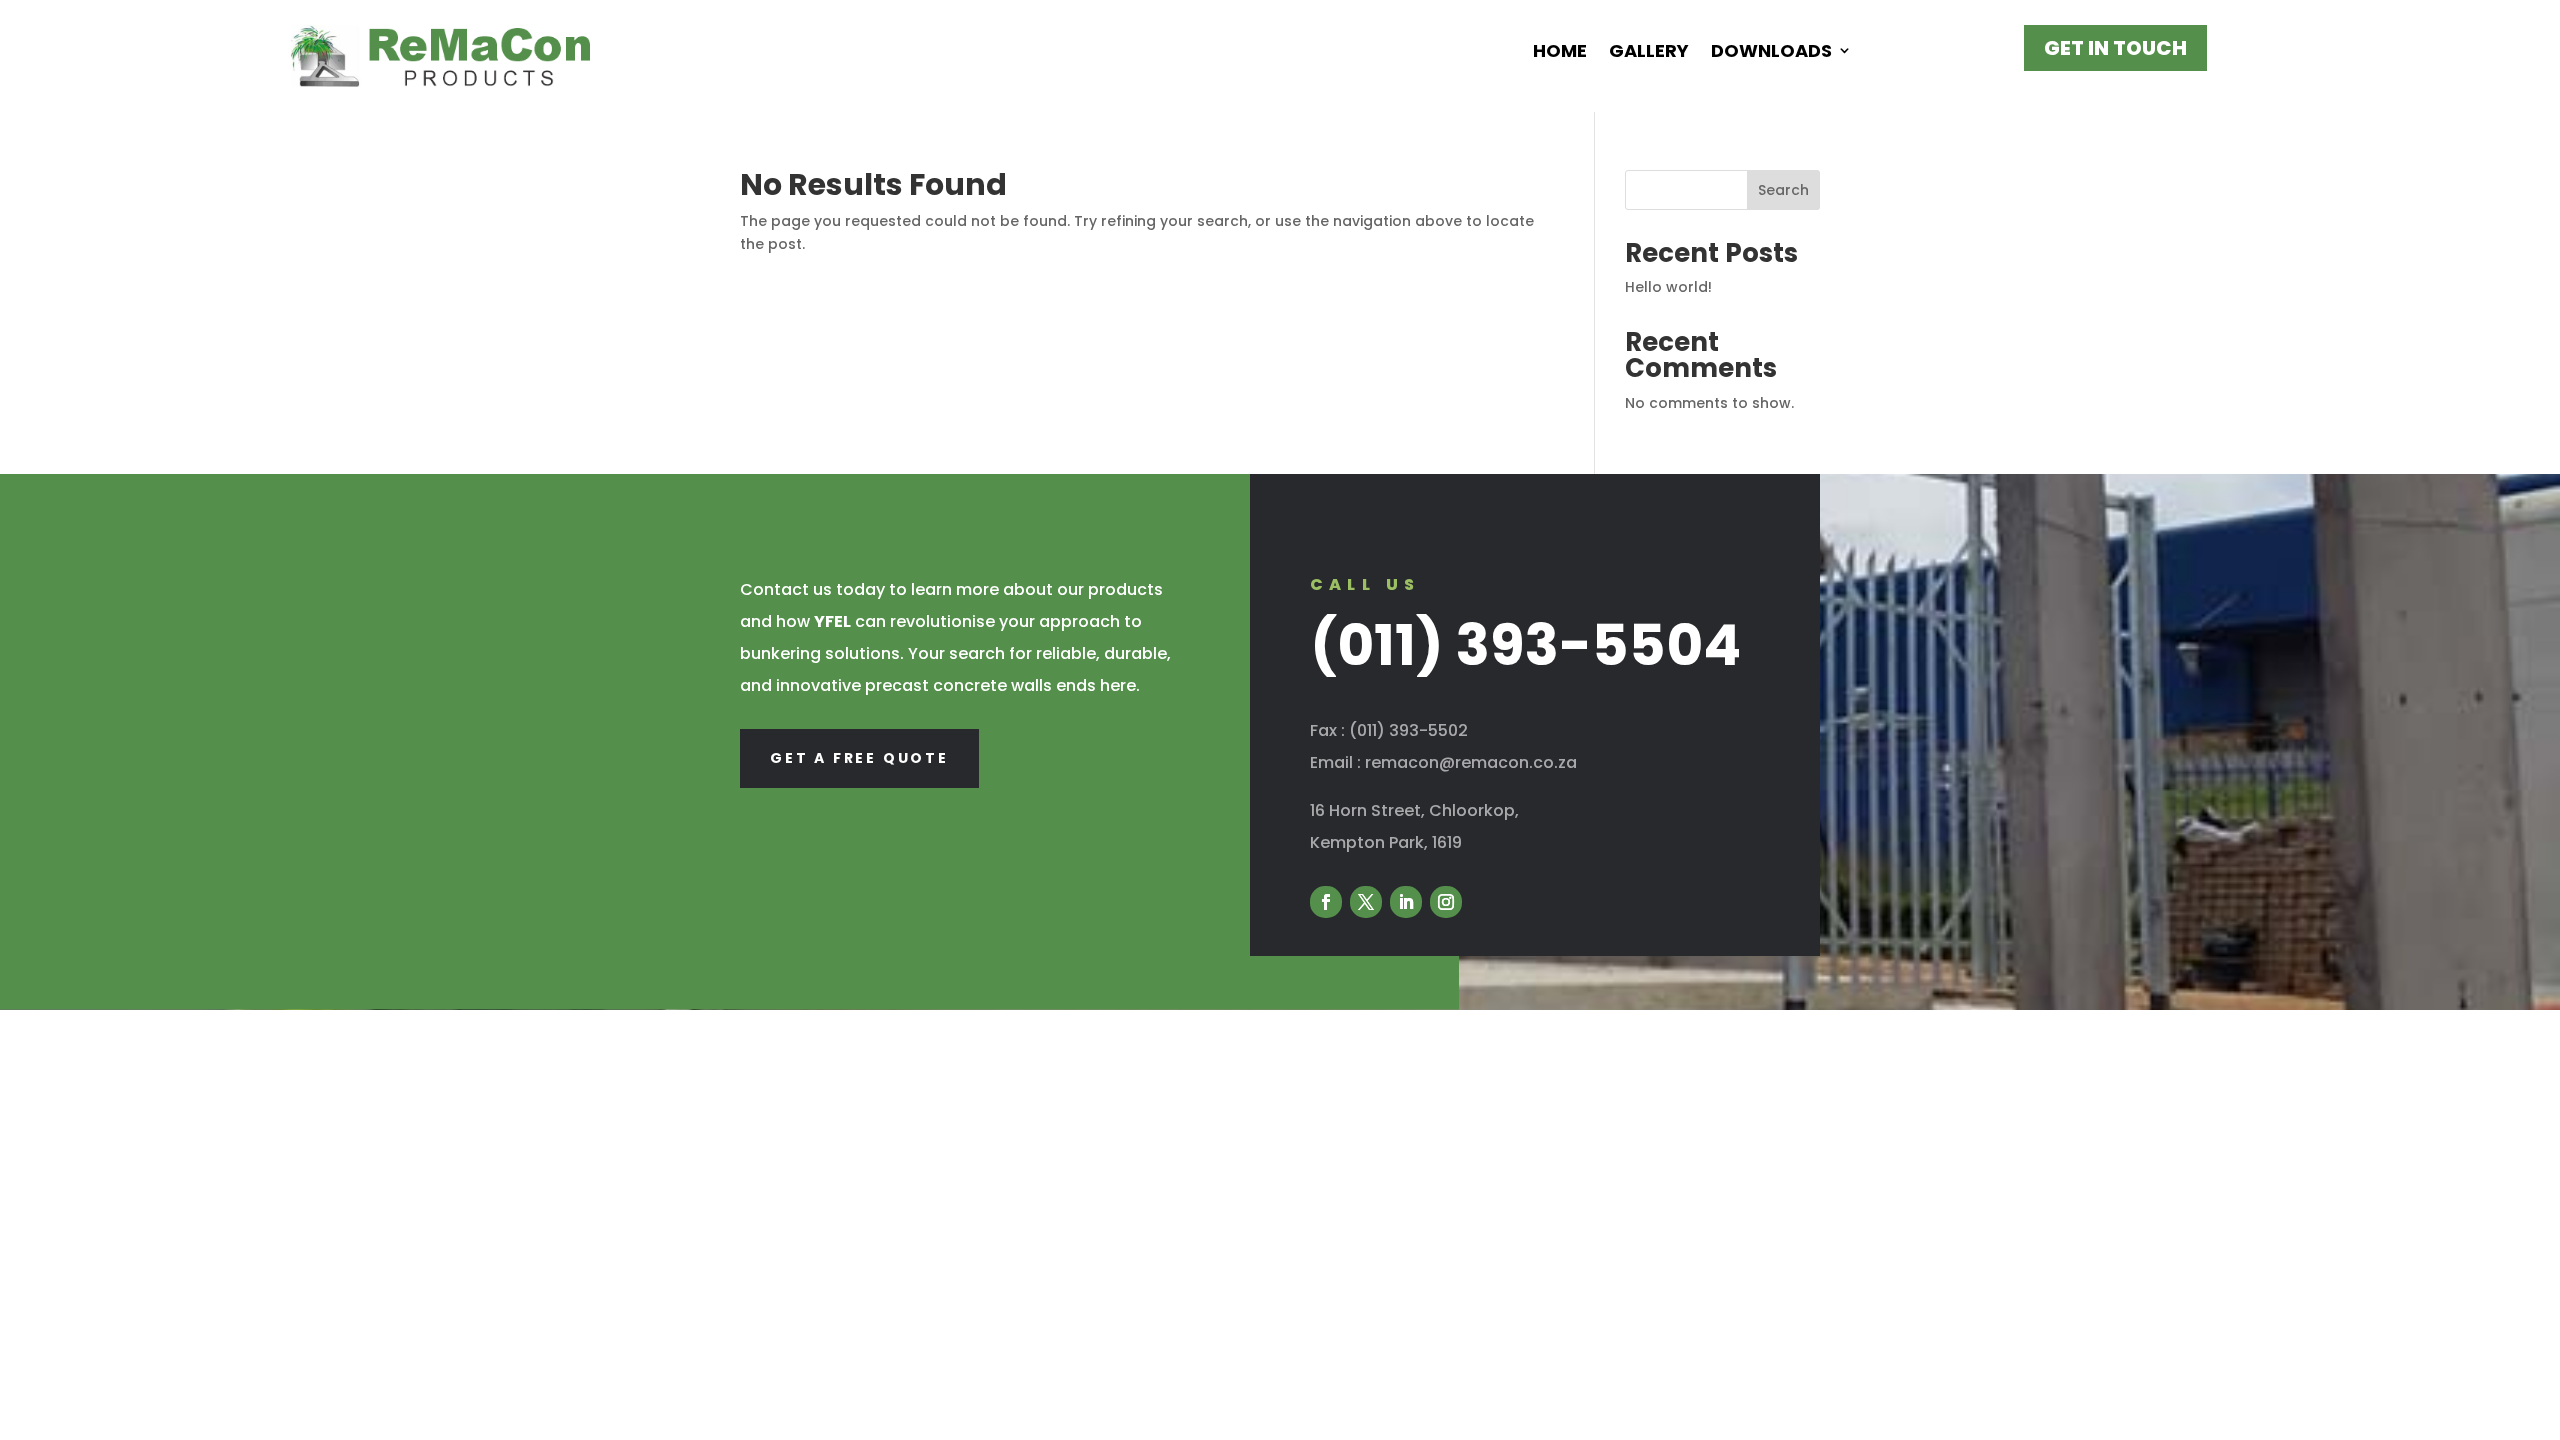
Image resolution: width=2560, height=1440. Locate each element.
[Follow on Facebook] (1326, 902)
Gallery (1649, 52)
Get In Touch (2115, 48)
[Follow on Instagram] (1446, 902)
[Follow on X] (1366, 902)
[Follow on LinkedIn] (1406, 902)
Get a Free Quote (859, 758)
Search (1783, 190)
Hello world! (1668, 287)
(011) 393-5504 (1525, 645)
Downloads (1771, 52)
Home (1560, 52)
